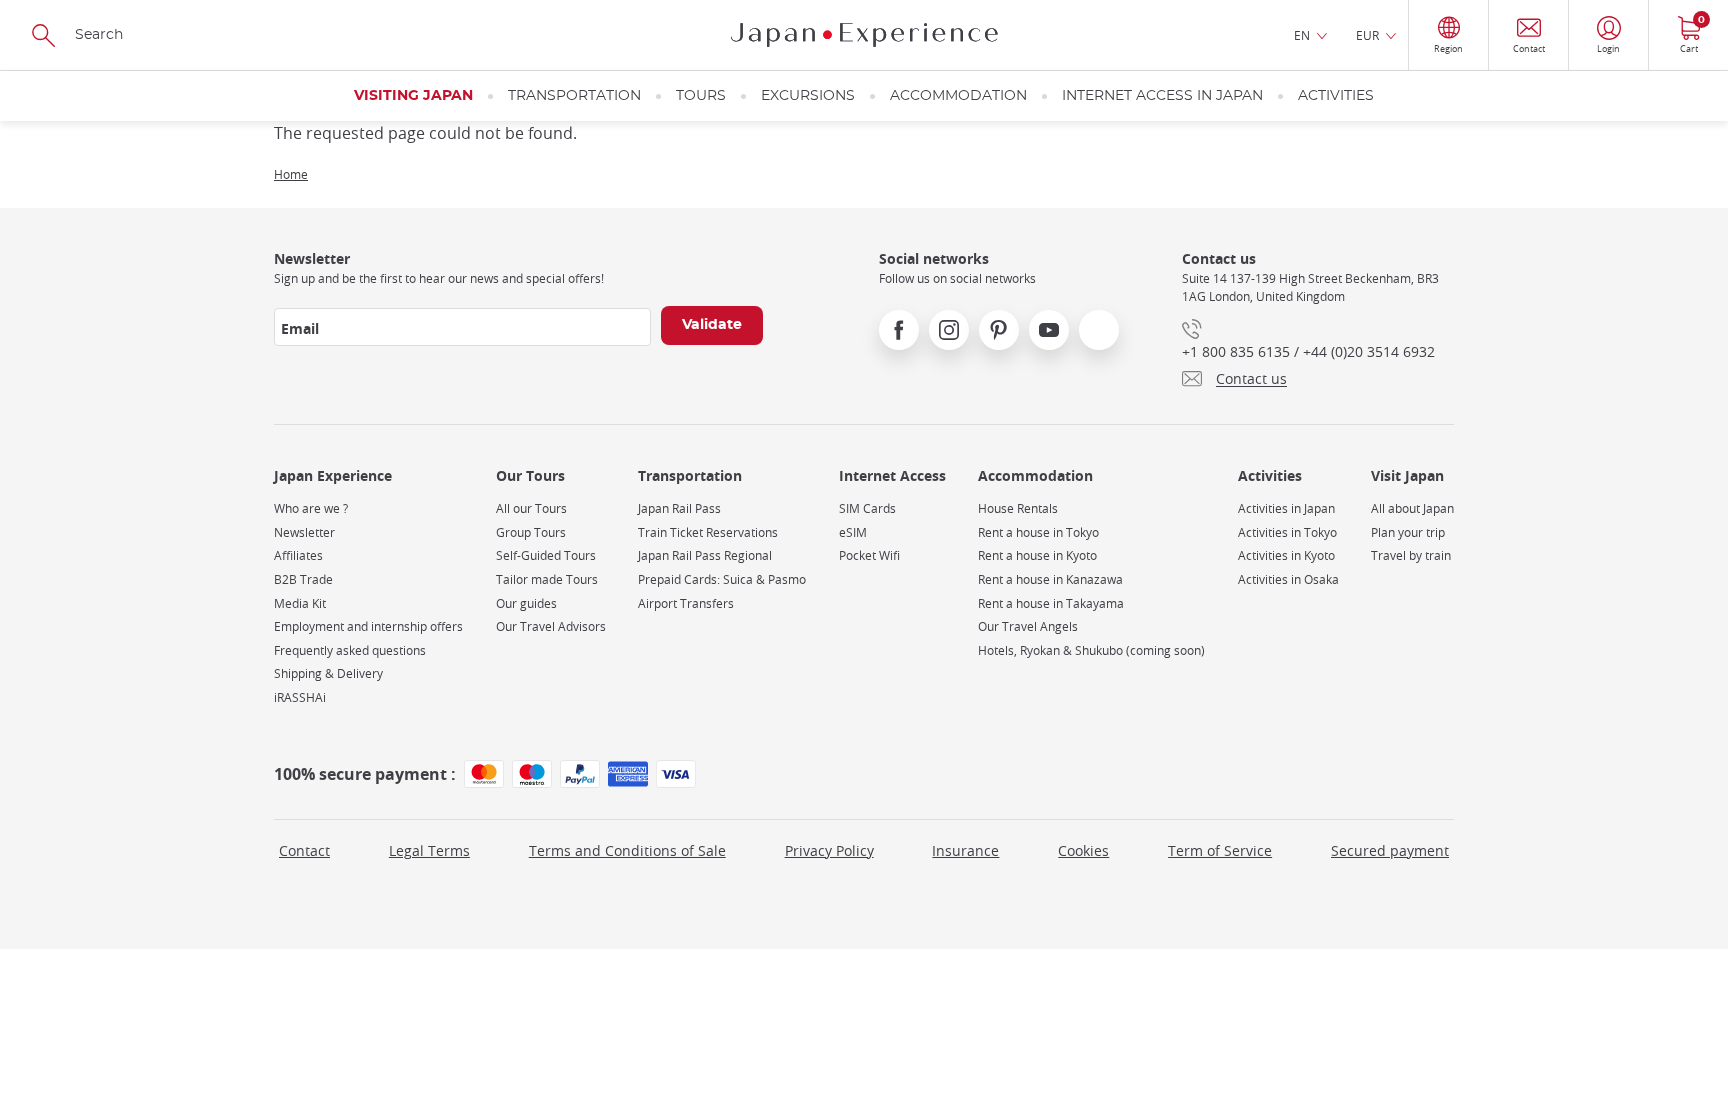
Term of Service (1220, 850)
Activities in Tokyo (1287, 532)
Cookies (1083, 850)
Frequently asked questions (350, 650)
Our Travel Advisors (551, 626)
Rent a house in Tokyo (1038, 532)
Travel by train (1411, 555)
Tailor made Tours (547, 579)
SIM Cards (867, 508)
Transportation (574, 96)
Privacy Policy (829, 850)
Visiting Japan (413, 96)
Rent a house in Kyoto (1037, 555)
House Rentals (1018, 508)
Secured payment (1390, 850)
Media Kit (300, 603)
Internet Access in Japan (1162, 96)
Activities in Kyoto (1286, 555)
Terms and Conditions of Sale (627, 850)
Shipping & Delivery (328, 673)
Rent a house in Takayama (1051, 603)
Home (291, 174)
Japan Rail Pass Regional (705, 555)
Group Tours (531, 532)
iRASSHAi (300, 697)
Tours (701, 96)
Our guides (526, 603)
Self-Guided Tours (546, 555)
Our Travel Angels (1028, 626)
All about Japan (1412, 508)
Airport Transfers (686, 603)
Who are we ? (311, 508)
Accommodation (958, 96)
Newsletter (304, 532)
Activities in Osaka (1288, 579)
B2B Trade (303, 579)
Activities (1336, 96)
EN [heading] (1302, 35)
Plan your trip (1408, 532)
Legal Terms (429, 850)
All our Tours (531, 508)
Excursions (808, 96)
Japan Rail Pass (679, 508)
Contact (304, 850)
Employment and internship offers (368, 626)
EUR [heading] (1367, 35)
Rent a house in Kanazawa (1050, 579)
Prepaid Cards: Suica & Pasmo (722, 579)
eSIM (853, 532)
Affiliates (298, 555)
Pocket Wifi (869, 555)
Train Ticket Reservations (708, 532)
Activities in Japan (1286, 508)
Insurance (965, 850)
